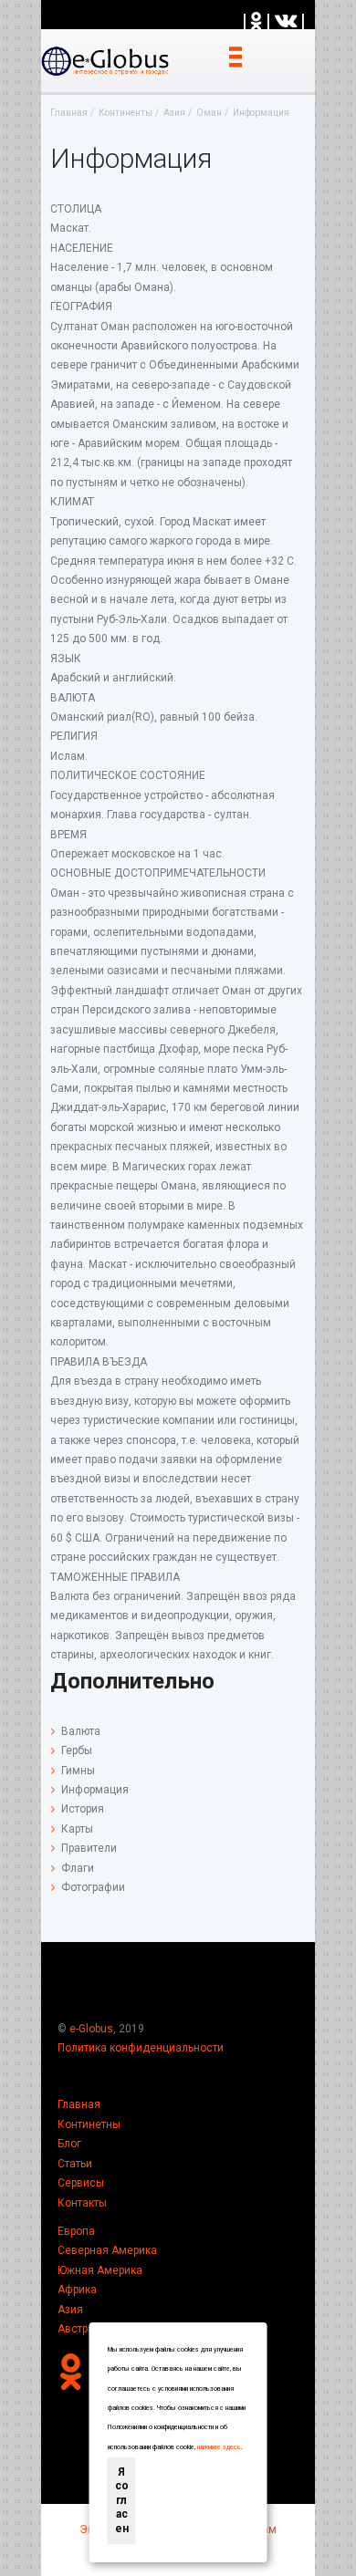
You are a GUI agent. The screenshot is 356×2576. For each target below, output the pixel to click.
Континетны (89, 2124)
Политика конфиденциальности (141, 2048)
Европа (76, 2231)
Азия (70, 2310)
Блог (69, 2144)
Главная (79, 2104)
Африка (77, 2290)
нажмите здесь (219, 2447)
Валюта (81, 1731)
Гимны (78, 1771)
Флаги (78, 1868)
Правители (89, 1848)
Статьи (75, 2164)
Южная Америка (100, 2270)
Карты (77, 1829)
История (83, 1809)
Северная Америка (107, 2250)
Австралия (85, 2329)
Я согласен (122, 2500)
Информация (95, 1790)
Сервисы (81, 2183)
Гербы (77, 1750)
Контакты (82, 2203)
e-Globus (91, 2029)
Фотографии (93, 1887)
